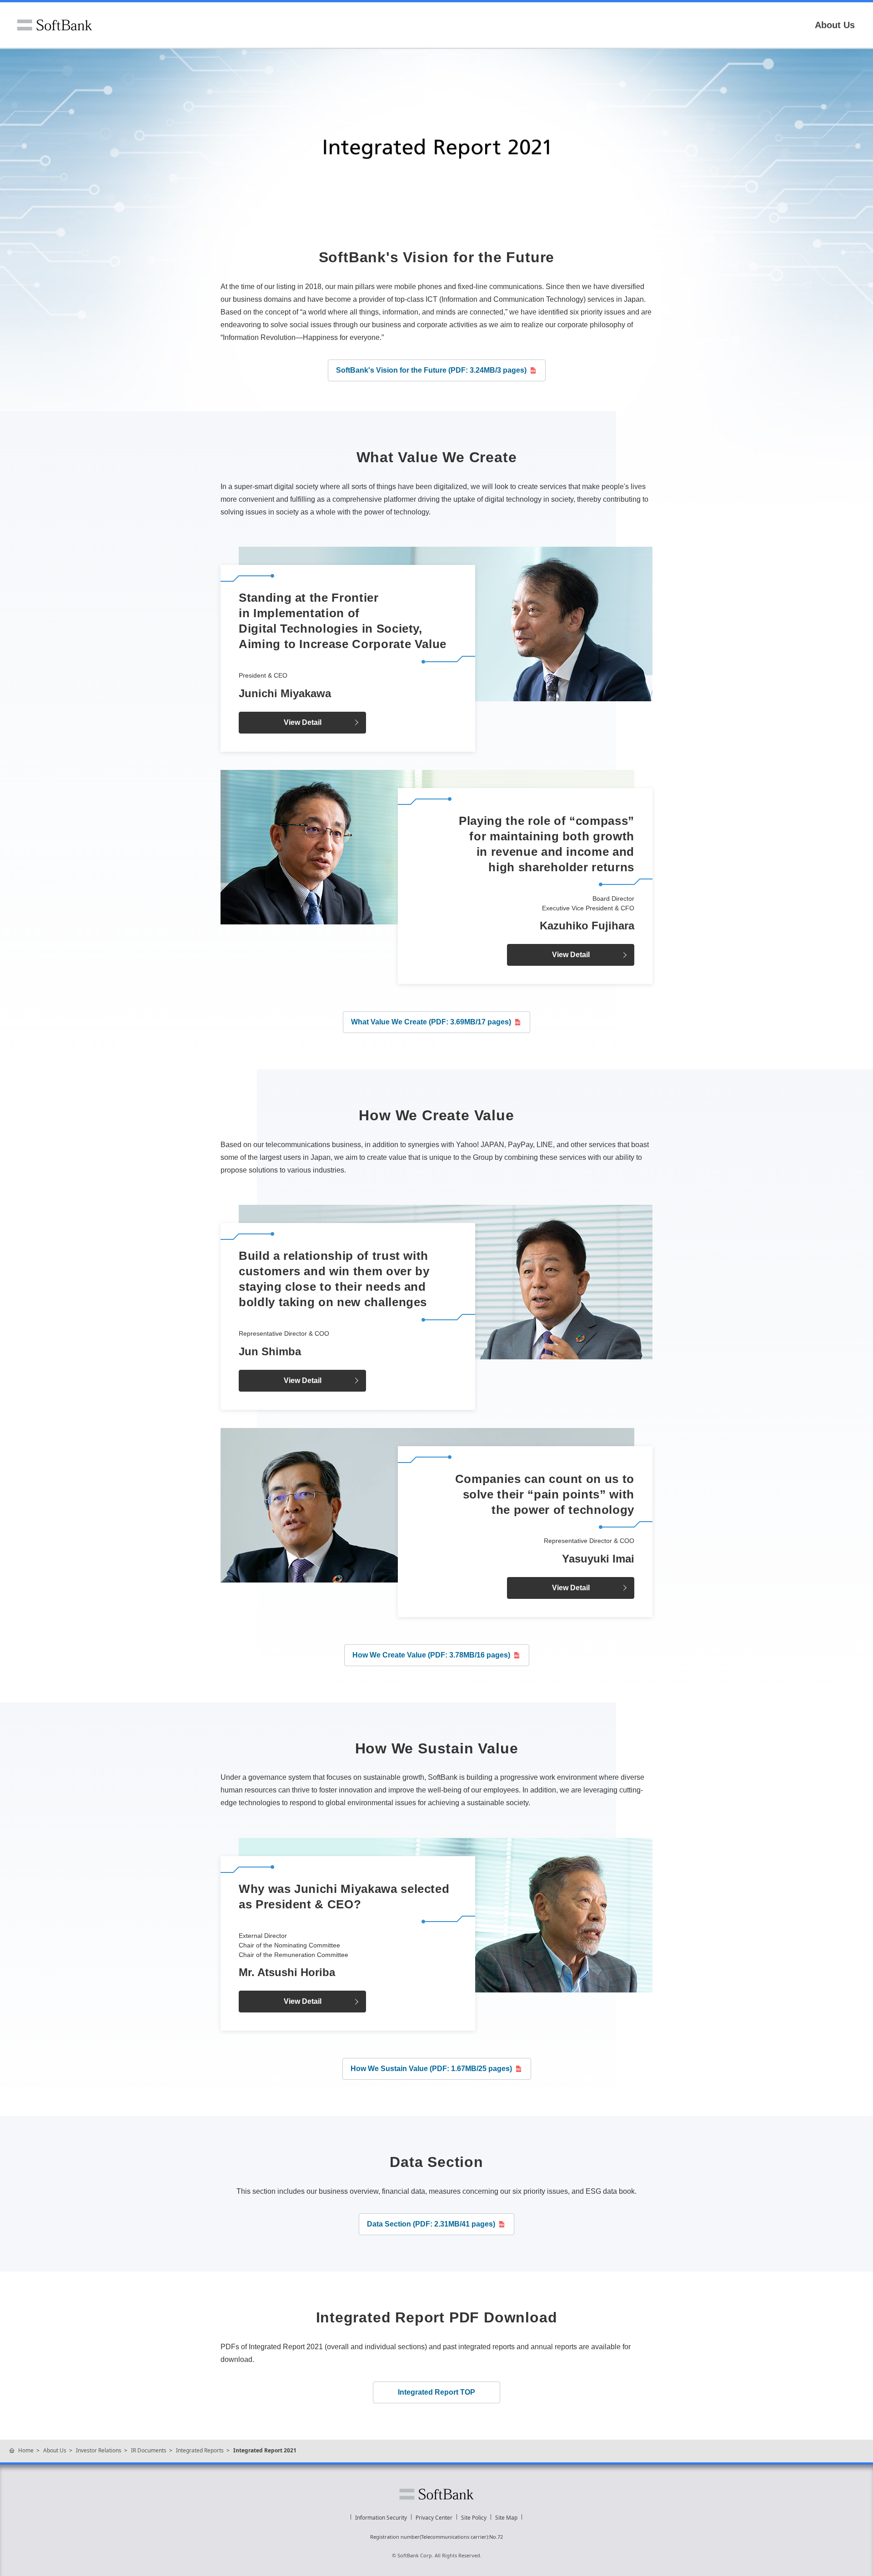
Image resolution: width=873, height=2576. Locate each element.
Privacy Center (434, 2518)
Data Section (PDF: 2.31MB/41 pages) (431, 2224)
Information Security (381, 2518)
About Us (835, 25)
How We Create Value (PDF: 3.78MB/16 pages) (431, 1655)
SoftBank (55, 25)
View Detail (303, 722)
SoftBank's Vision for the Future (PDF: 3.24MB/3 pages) (431, 370)
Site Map (506, 2518)
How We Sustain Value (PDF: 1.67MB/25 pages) (431, 2069)
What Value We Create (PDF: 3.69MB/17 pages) (431, 1022)
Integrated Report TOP (436, 2392)
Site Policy (474, 2518)
